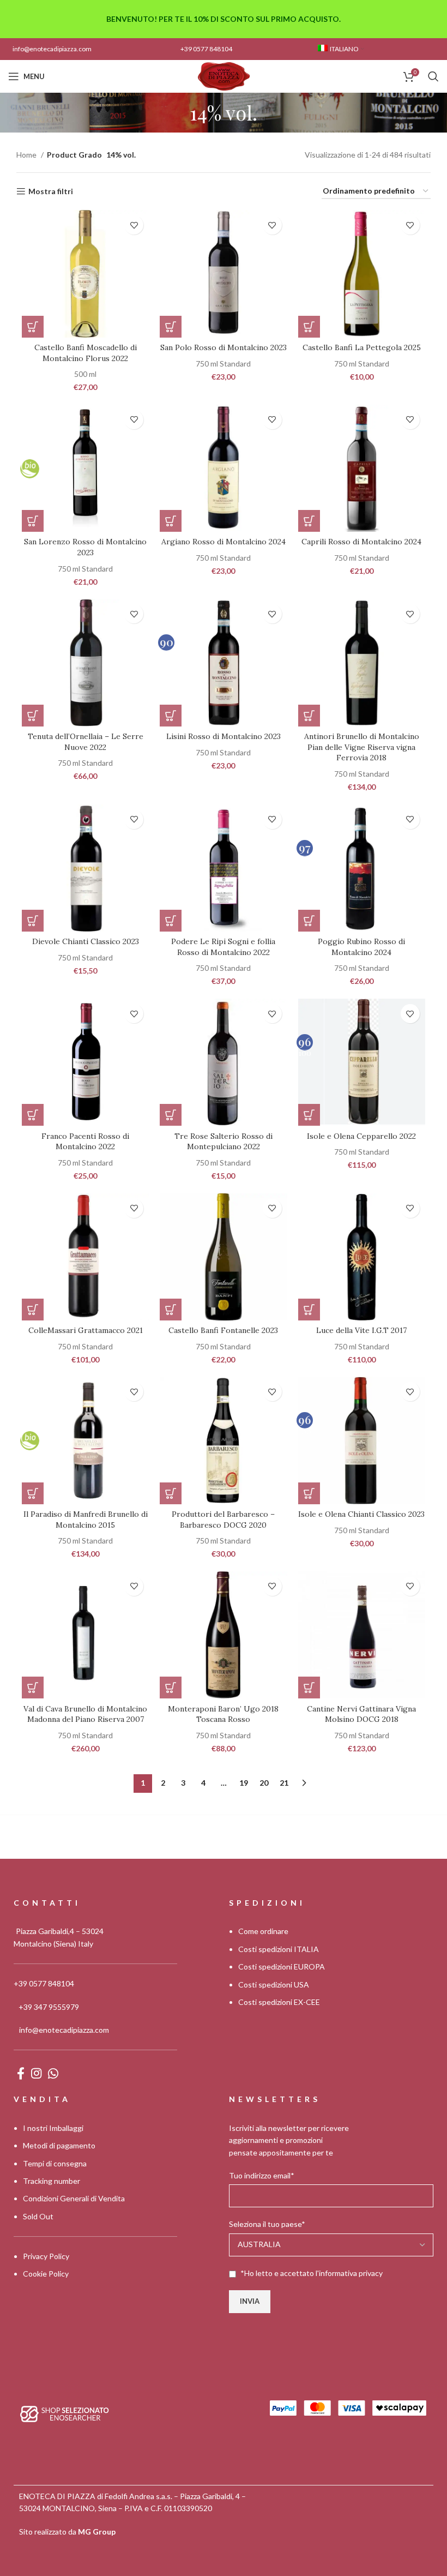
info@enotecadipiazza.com (52, 49)
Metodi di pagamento (59, 2145)
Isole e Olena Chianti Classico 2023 (361, 1514)
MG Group (97, 2531)
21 (284, 1783)
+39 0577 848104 (206, 49)
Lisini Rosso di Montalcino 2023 (224, 736)
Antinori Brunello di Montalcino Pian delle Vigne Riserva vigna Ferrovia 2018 (362, 747)
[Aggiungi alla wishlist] (134, 225)
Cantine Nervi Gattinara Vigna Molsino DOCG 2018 (361, 1714)
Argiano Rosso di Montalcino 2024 (224, 542)
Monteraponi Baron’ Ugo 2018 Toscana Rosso (223, 1714)
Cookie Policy (46, 2274)
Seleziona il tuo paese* (267, 2224)
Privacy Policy (46, 2256)
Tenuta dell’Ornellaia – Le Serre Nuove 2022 (86, 742)
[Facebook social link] (21, 2073)
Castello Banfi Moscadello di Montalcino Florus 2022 (86, 353)
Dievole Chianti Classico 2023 (86, 941)
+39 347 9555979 (49, 2006)
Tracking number (52, 2180)
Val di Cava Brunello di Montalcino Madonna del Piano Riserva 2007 (85, 1714)
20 (264, 1783)
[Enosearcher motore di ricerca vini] (65, 2413)
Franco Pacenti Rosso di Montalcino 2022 (85, 1142)
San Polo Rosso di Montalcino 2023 (224, 347)
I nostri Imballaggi (53, 2127)
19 (244, 1783)
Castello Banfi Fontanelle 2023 (223, 1330)
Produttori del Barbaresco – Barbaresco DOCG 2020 (223, 1520)
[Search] (433, 76)
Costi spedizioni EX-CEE (279, 2001)
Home (27, 155)
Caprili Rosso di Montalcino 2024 (361, 542)
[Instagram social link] (36, 2073)
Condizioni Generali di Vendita (74, 2198)
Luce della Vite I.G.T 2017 (361, 1330)
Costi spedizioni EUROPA (282, 1966)
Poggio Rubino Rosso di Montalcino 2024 (361, 947)
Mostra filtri (51, 191)
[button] (33, 327)
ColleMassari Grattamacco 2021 (86, 1330)
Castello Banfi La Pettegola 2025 (362, 347)
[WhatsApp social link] (53, 2073)
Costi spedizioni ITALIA (279, 1948)
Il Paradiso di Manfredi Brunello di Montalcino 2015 (86, 1520)
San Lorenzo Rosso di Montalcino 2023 (85, 547)
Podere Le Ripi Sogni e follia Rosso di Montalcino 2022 (223, 947)
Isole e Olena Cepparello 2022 (361, 1136)
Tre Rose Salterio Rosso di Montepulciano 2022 (224, 1142)
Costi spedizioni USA (274, 1984)
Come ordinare (263, 1931)
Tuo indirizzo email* (262, 2175)
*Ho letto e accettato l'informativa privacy (312, 2272)
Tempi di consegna (55, 2163)
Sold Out (38, 2216)
